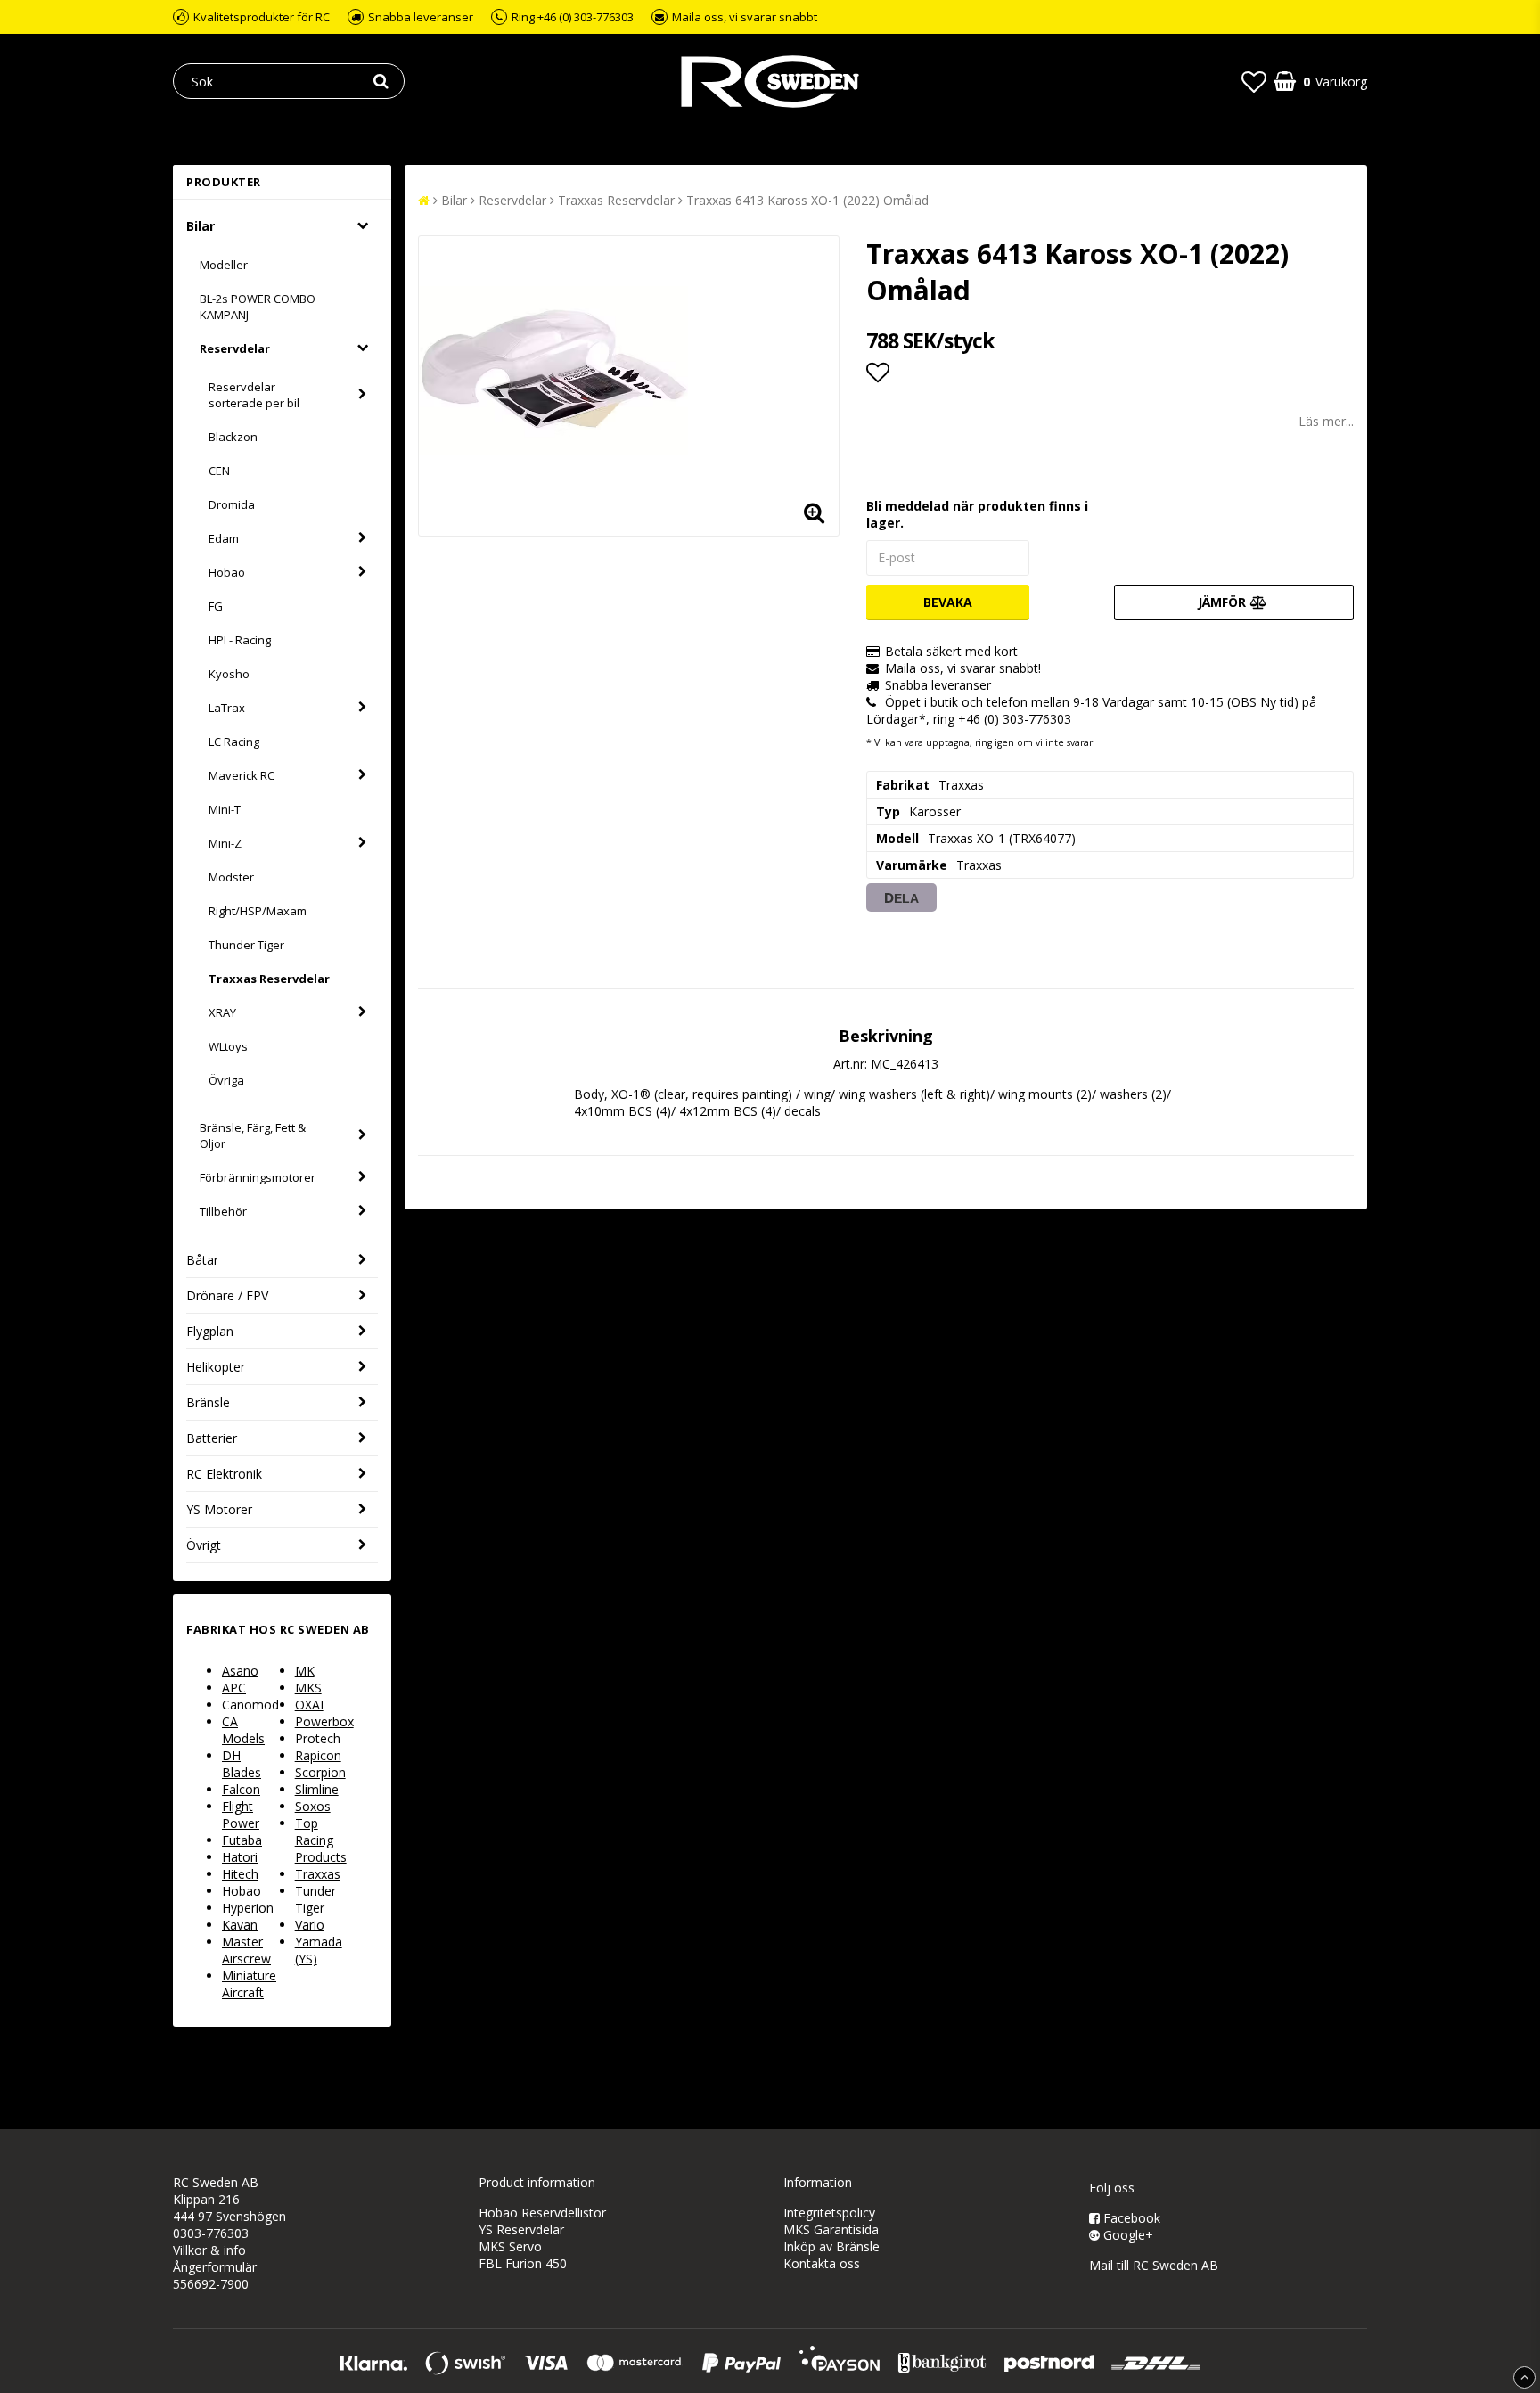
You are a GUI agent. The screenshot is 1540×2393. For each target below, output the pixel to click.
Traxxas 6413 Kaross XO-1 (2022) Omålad (807, 200)
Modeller (224, 265)
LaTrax (227, 708)
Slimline (317, 1789)
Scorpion (320, 1772)
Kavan (240, 1925)
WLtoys (228, 1046)
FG (216, 606)
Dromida (232, 504)
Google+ (1126, 2235)
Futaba (242, 1840)
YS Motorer (219, 1509)
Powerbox (324, 1721)
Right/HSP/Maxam (258, 911)
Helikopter (216, 1367)
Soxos (313, 1806)
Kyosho (229, 674)
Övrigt (204, 1545)
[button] (1254, 81)
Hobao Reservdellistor (542, 2213)
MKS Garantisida (831, 2229)
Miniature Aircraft (249, 1984)
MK (305, 1671)
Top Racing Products (321, 1840)
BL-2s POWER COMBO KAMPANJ (258, 307)
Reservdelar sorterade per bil (254, 395)
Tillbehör (223, 1211)
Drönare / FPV (227, 1295)
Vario (310, 1925)
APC (234, 1688)
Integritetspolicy (829, 2213)
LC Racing (234, 742)
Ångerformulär (215, 2267)
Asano (240, 1671)
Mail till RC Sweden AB (1154, 2265)
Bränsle (208, 1402)
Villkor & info (209, 2250)
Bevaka (948, 602)
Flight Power (241, 1815)
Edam (224, 538)
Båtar (202, 1260)
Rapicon (318, 1755)
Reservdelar (235, 348)
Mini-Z (225, 843)
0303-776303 (211, 2233)
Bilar (201, 226)
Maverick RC (242, 775)
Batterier (212, 1438)
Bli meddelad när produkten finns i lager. (977, 514)
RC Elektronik (224, 1474)
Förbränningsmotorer (258, 1177)
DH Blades (242, 1764)
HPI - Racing (240, 640)
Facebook (1130, 2218)
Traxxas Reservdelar (269, 979)
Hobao (227, 572)
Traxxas (318, 1874)
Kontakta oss (822, 2263)
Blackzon (233, 437)
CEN (219, 471)
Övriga (226, 1080)
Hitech (240, 1874)
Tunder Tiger (315, 1899)
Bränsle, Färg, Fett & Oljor (253, 1135)
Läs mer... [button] (1326, 421)
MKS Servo (510, 2246)
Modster (231, 877)
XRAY (222, 1012)
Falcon (241, 1789)
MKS (308, 1688)
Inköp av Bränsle (831, 2246)
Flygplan (210, 1331)
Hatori (240, 1857)
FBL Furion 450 (523, 2263)
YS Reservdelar (521, 2229)
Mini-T (225, 809)
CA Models (243, 1730)
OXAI (309, 1705)
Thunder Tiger (246, 945)
